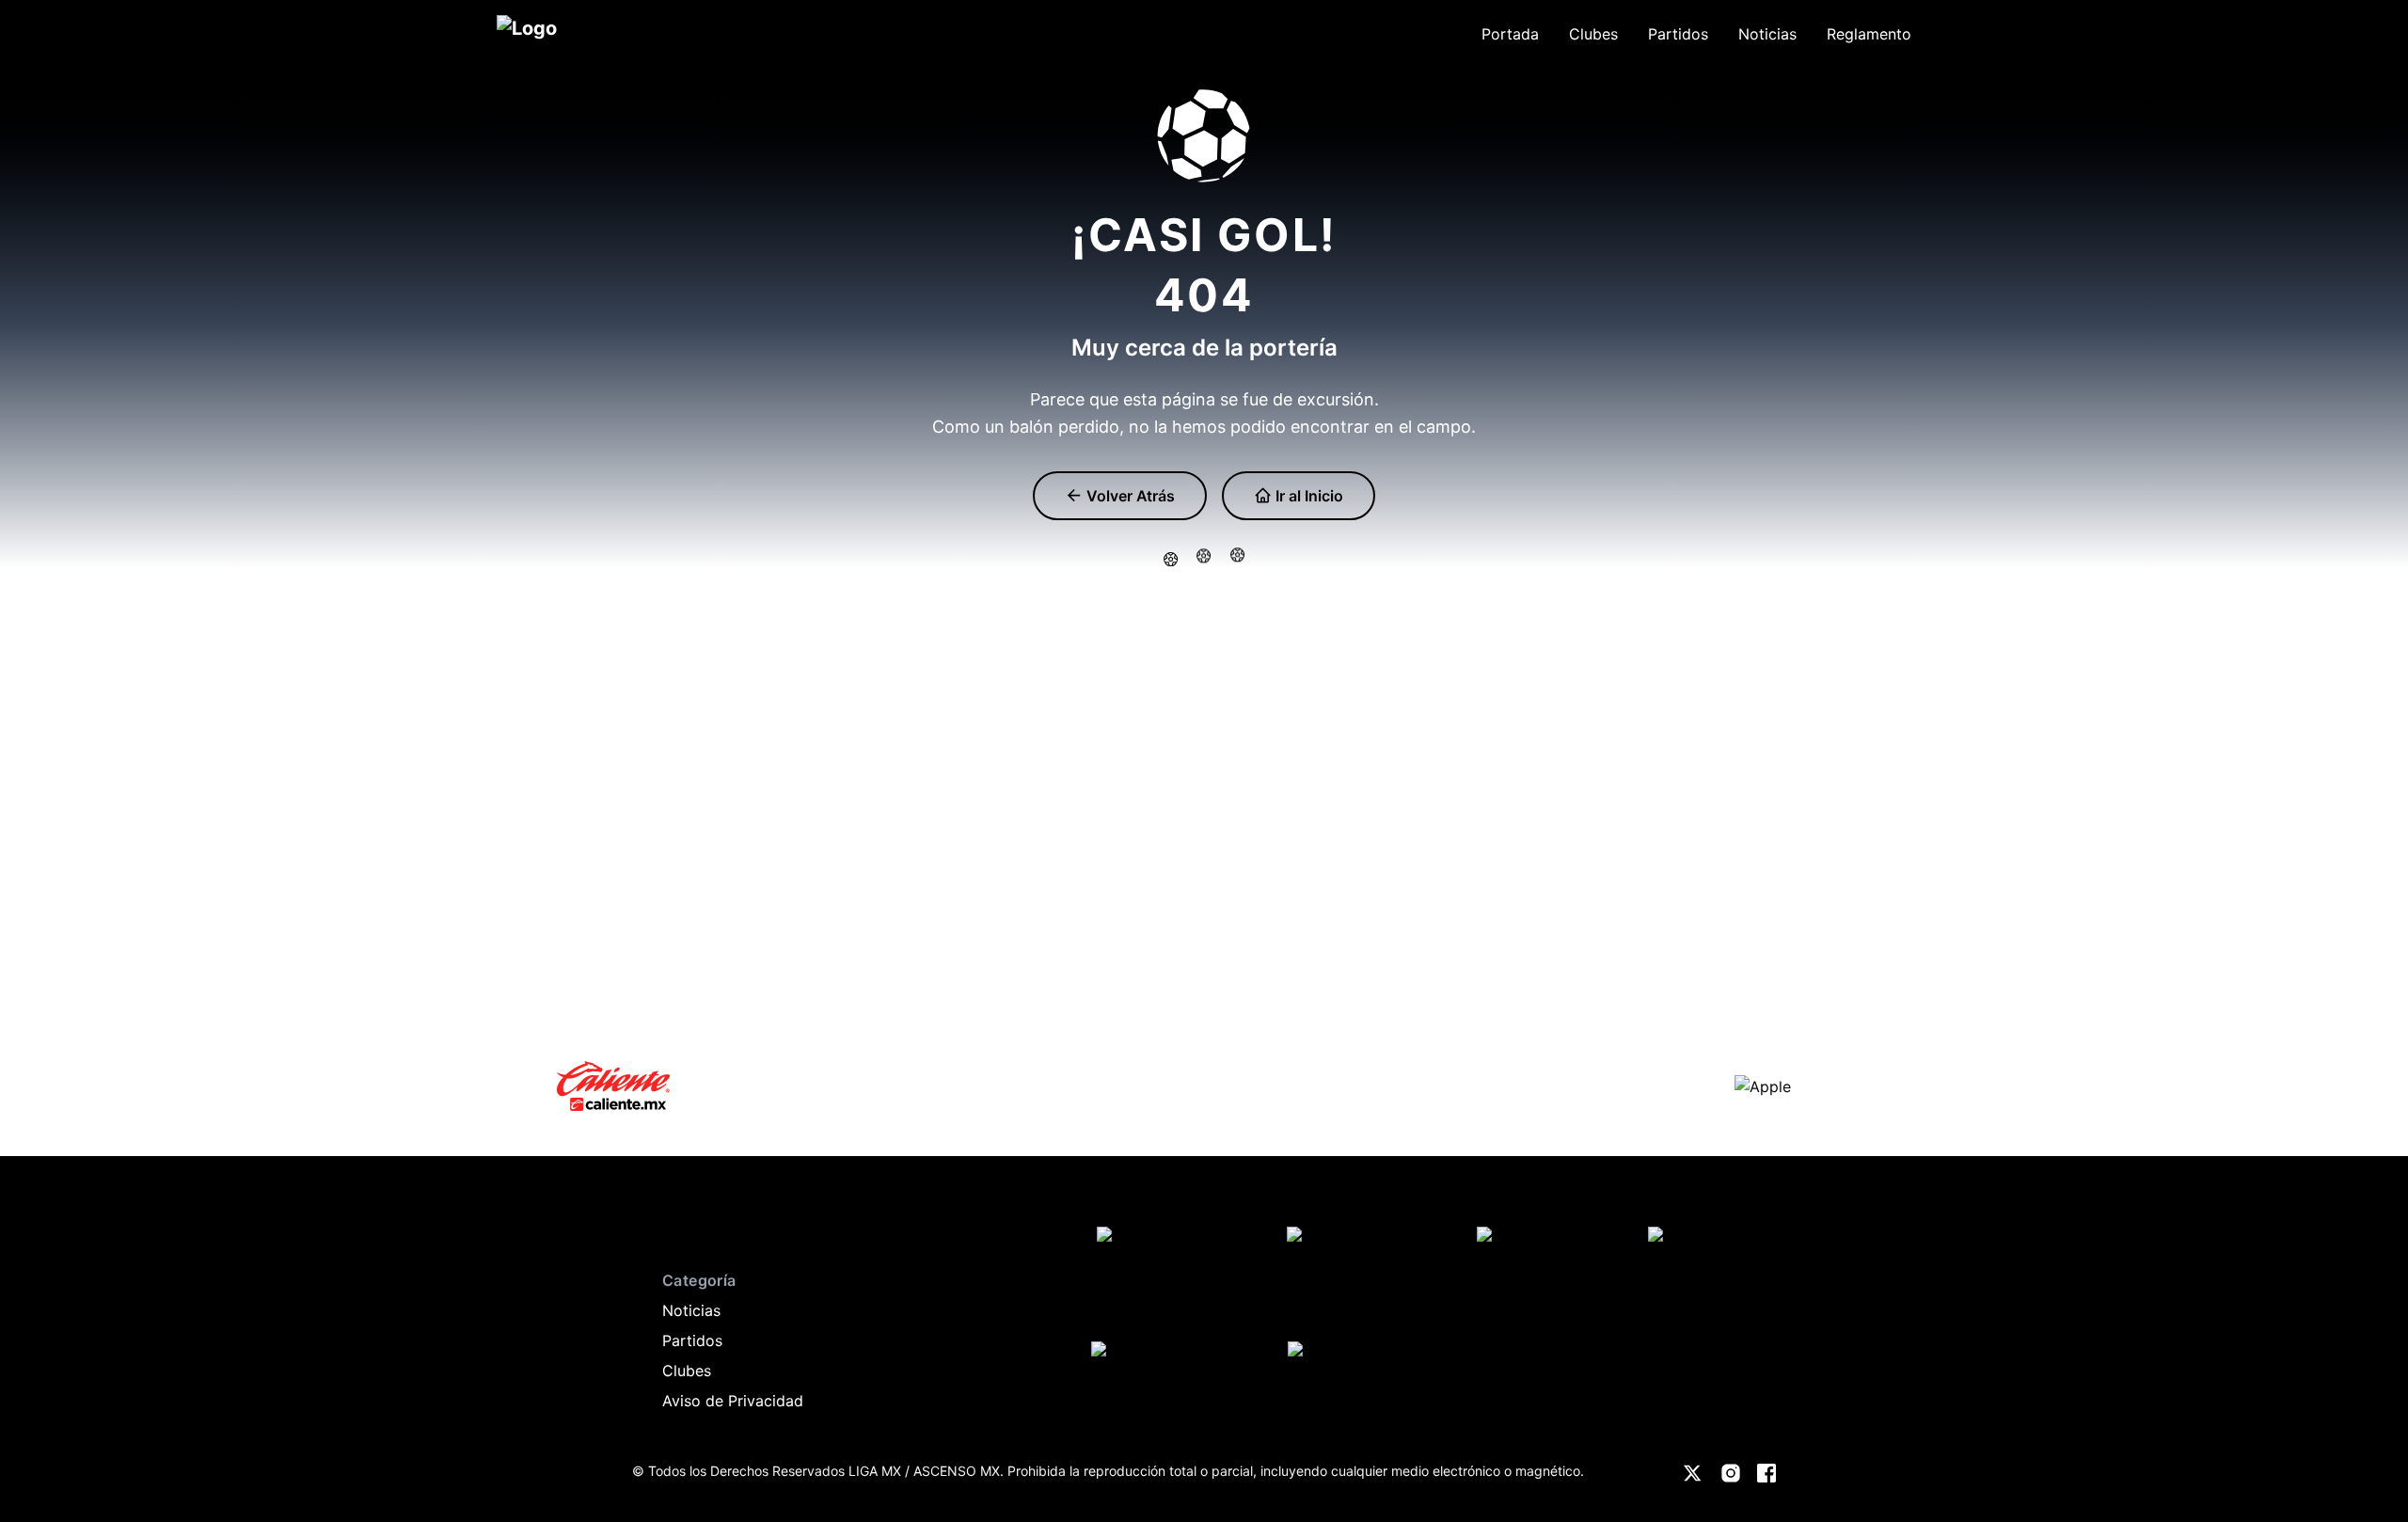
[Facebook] (1766, 1473)
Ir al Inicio (1307, 496)
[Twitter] (1693, 1473)
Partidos (692, 1340)
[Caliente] (613, 1086)
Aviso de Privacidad (733, 1401)
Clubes (687, 1371)
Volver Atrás (1129, 496)
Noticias (691, 1310)
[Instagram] (1731, 1473)
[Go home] (651, 1224)
